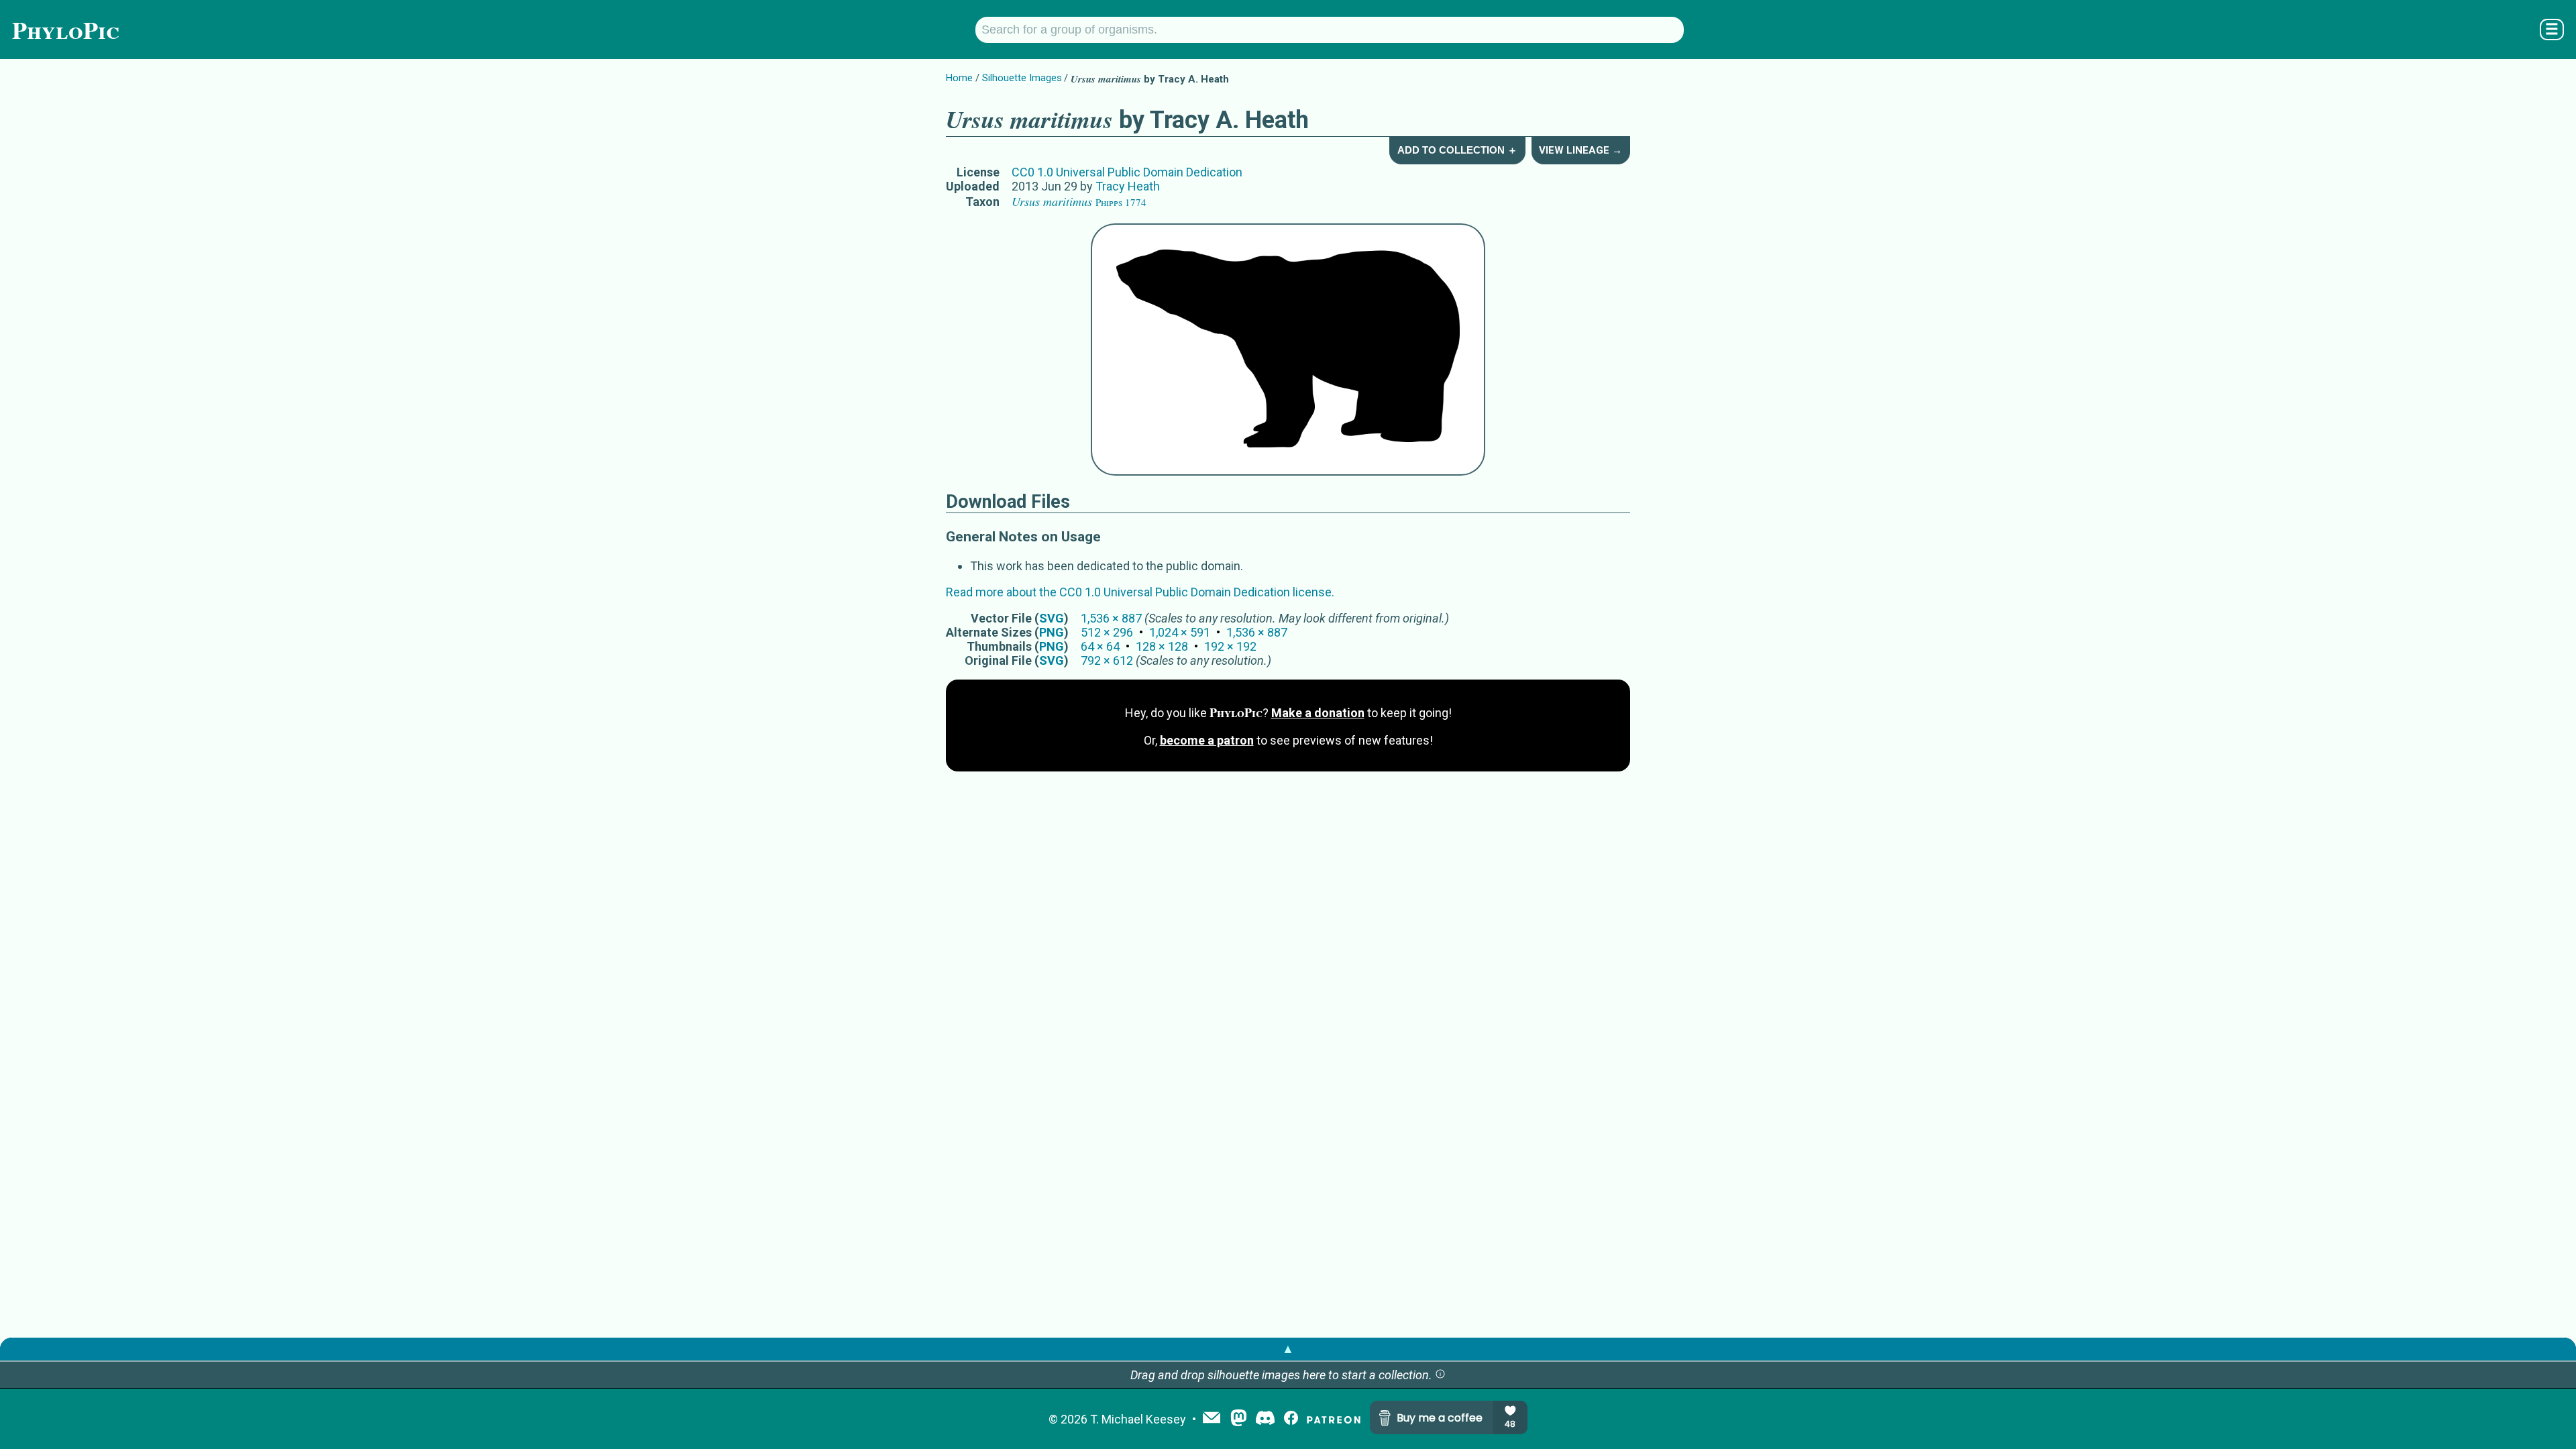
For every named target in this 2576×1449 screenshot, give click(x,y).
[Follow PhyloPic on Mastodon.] (1239, 1419)
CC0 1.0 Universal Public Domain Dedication (1127, 172)
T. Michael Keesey (1138, 1419)
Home (959, 78)
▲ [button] (1288, 1349)
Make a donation (1318, 713)
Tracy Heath (1128, 186)
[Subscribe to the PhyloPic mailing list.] (1212, 1419)
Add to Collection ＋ (1457, 150)
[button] (1440, 1375)
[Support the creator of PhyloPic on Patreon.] (1334, 1419)
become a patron (1207, 740)
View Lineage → (1580, 150)
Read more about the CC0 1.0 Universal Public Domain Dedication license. (1140, 592)
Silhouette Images (1022, 78)
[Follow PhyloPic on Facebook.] (1291, 1419)
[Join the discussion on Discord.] (1265, 1419)
